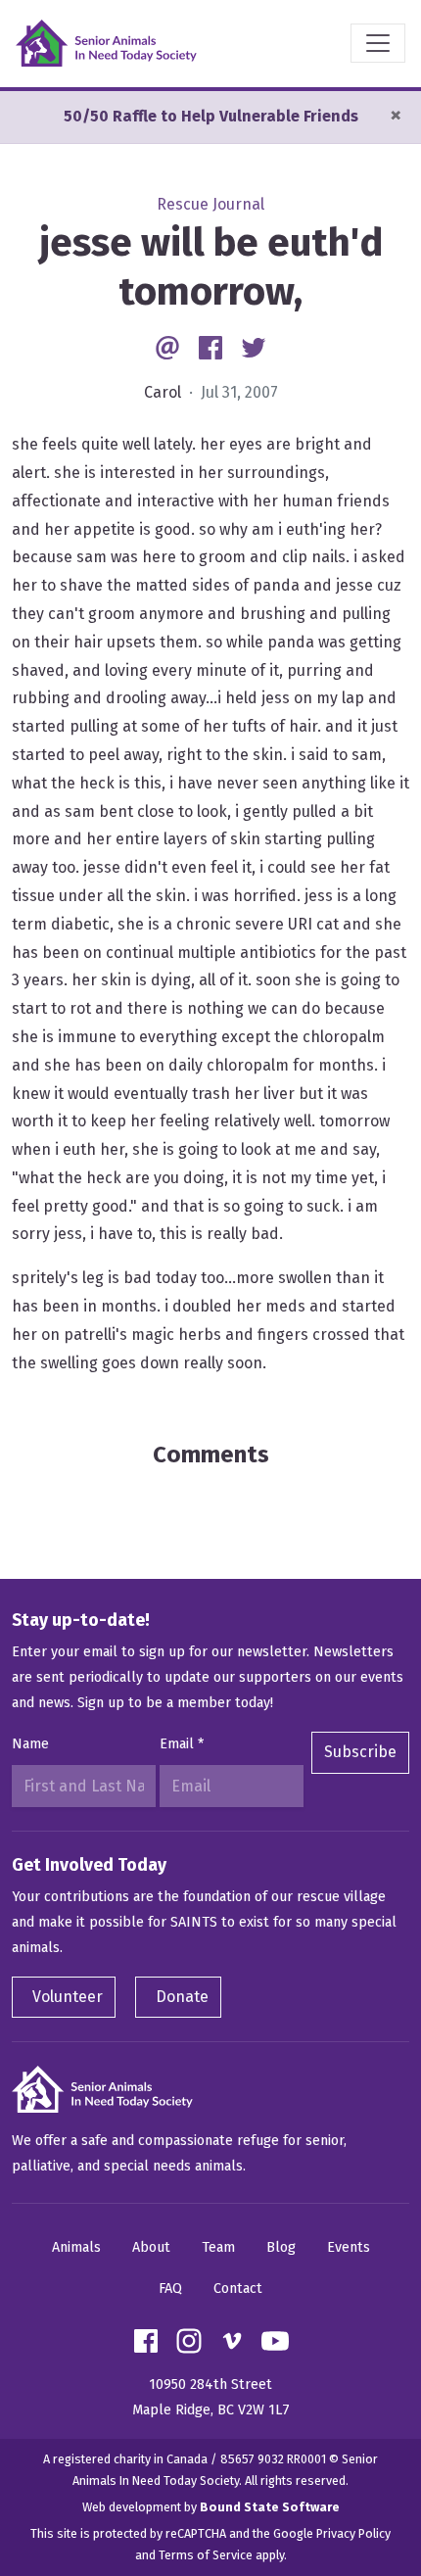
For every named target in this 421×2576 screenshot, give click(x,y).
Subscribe (360, 1752)
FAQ (170, 2289)
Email (182, 1744)
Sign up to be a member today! (175, 1703)
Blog (281, 2247)
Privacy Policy (353, 2533)
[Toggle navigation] (378, 43)
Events (349, 2247)
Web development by (211, 2507)
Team (218, 2247)
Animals (76, 2247)
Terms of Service (206, 2555)
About (151, 2247)
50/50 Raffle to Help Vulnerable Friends (211, 116)
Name (30, 1744)
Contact (238, 2289)
